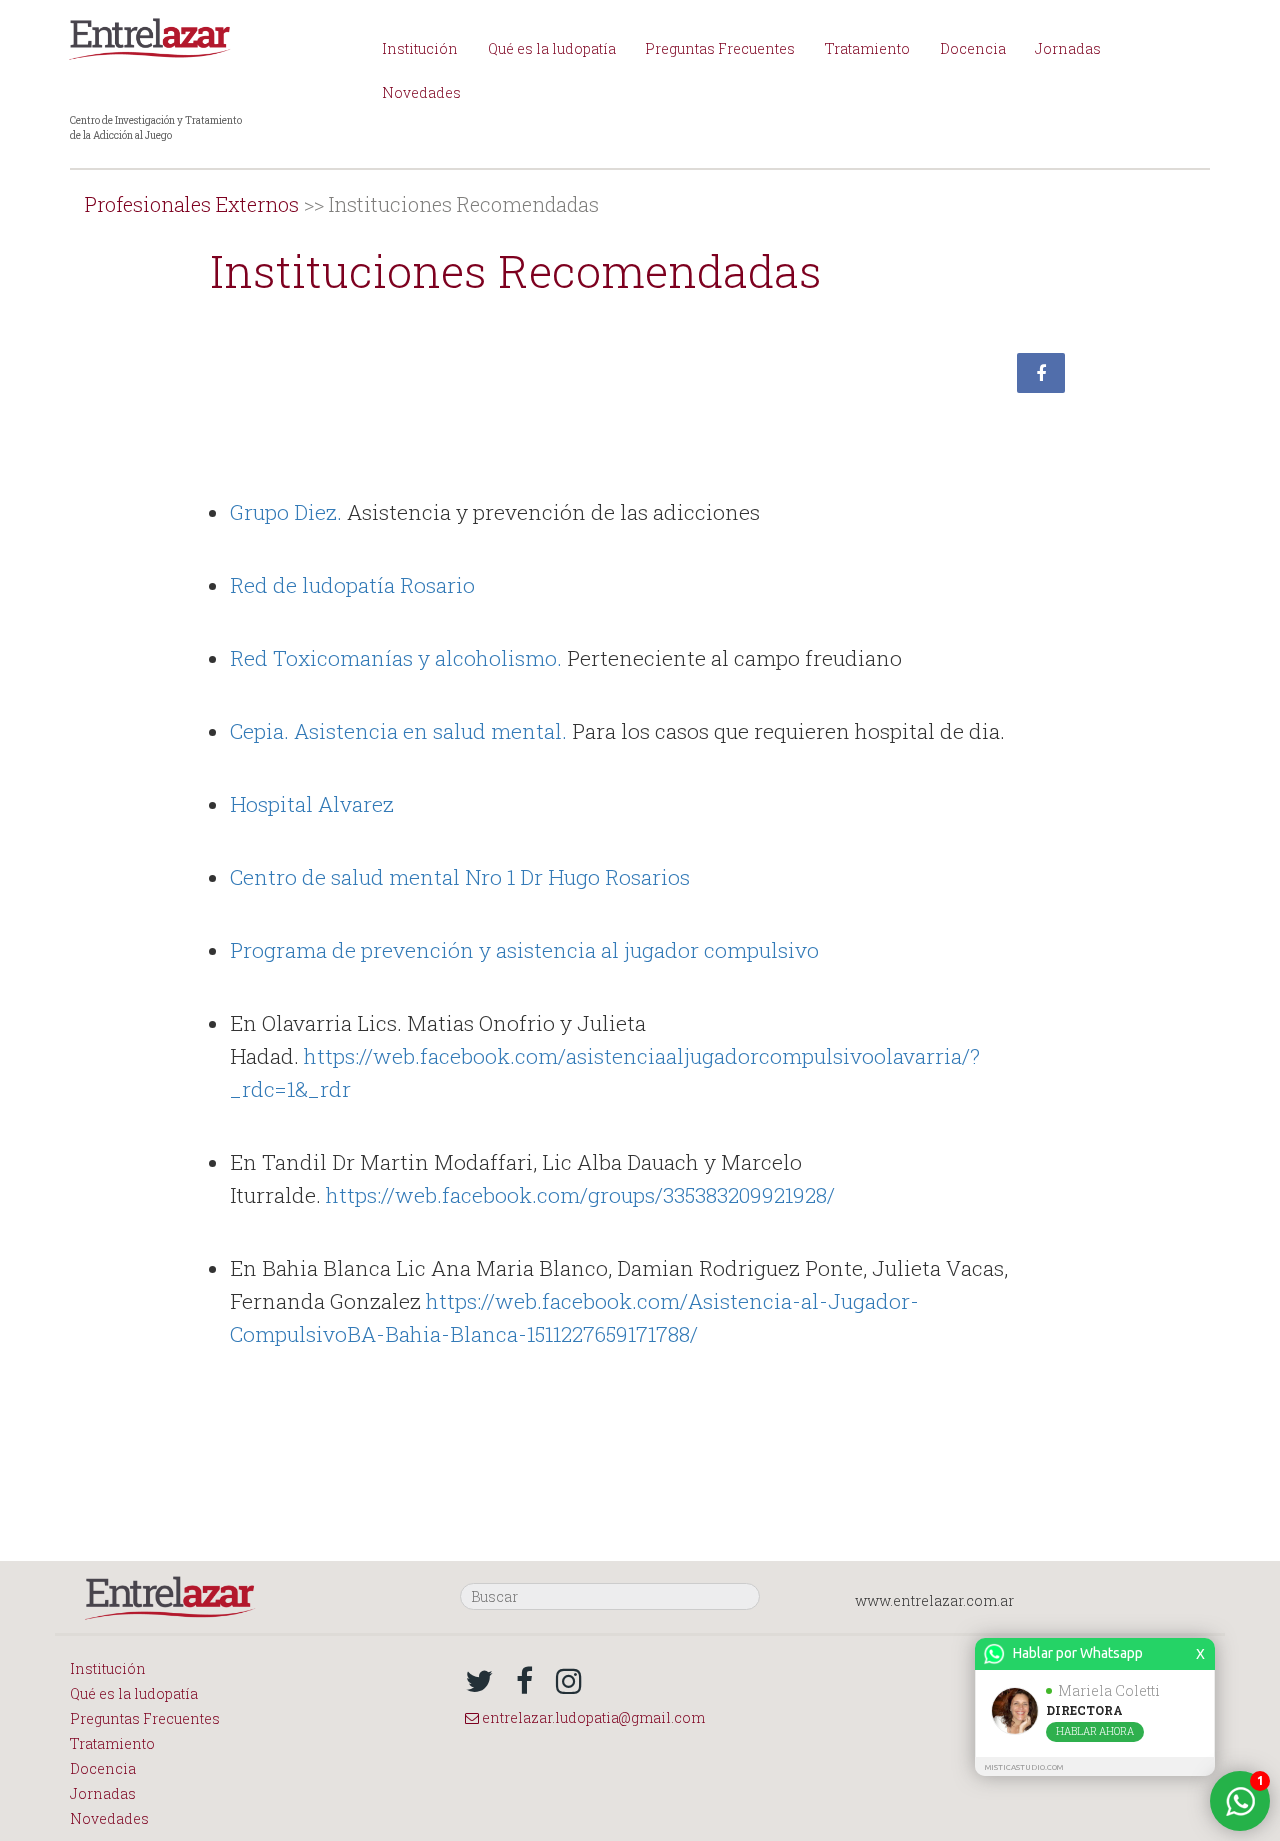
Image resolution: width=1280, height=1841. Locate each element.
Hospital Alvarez (312, 804)
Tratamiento (867, 48)
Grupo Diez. (286, 512)
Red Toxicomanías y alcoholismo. (396, 658)
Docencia (973, 48)
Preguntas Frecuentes (720, 48)
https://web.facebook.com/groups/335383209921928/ (580, 1195)
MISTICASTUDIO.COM (1024, 1767)
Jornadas (1068, 48)
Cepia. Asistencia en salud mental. (398, 731)
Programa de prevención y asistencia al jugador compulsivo (524, 950)
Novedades (421, 92)
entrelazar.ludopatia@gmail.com (592, 1717)
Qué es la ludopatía (552, 48)
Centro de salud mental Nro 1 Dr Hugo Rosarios (460, 877)
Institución (420, 48)
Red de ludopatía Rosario (352, 585)
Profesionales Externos (192, 204)
